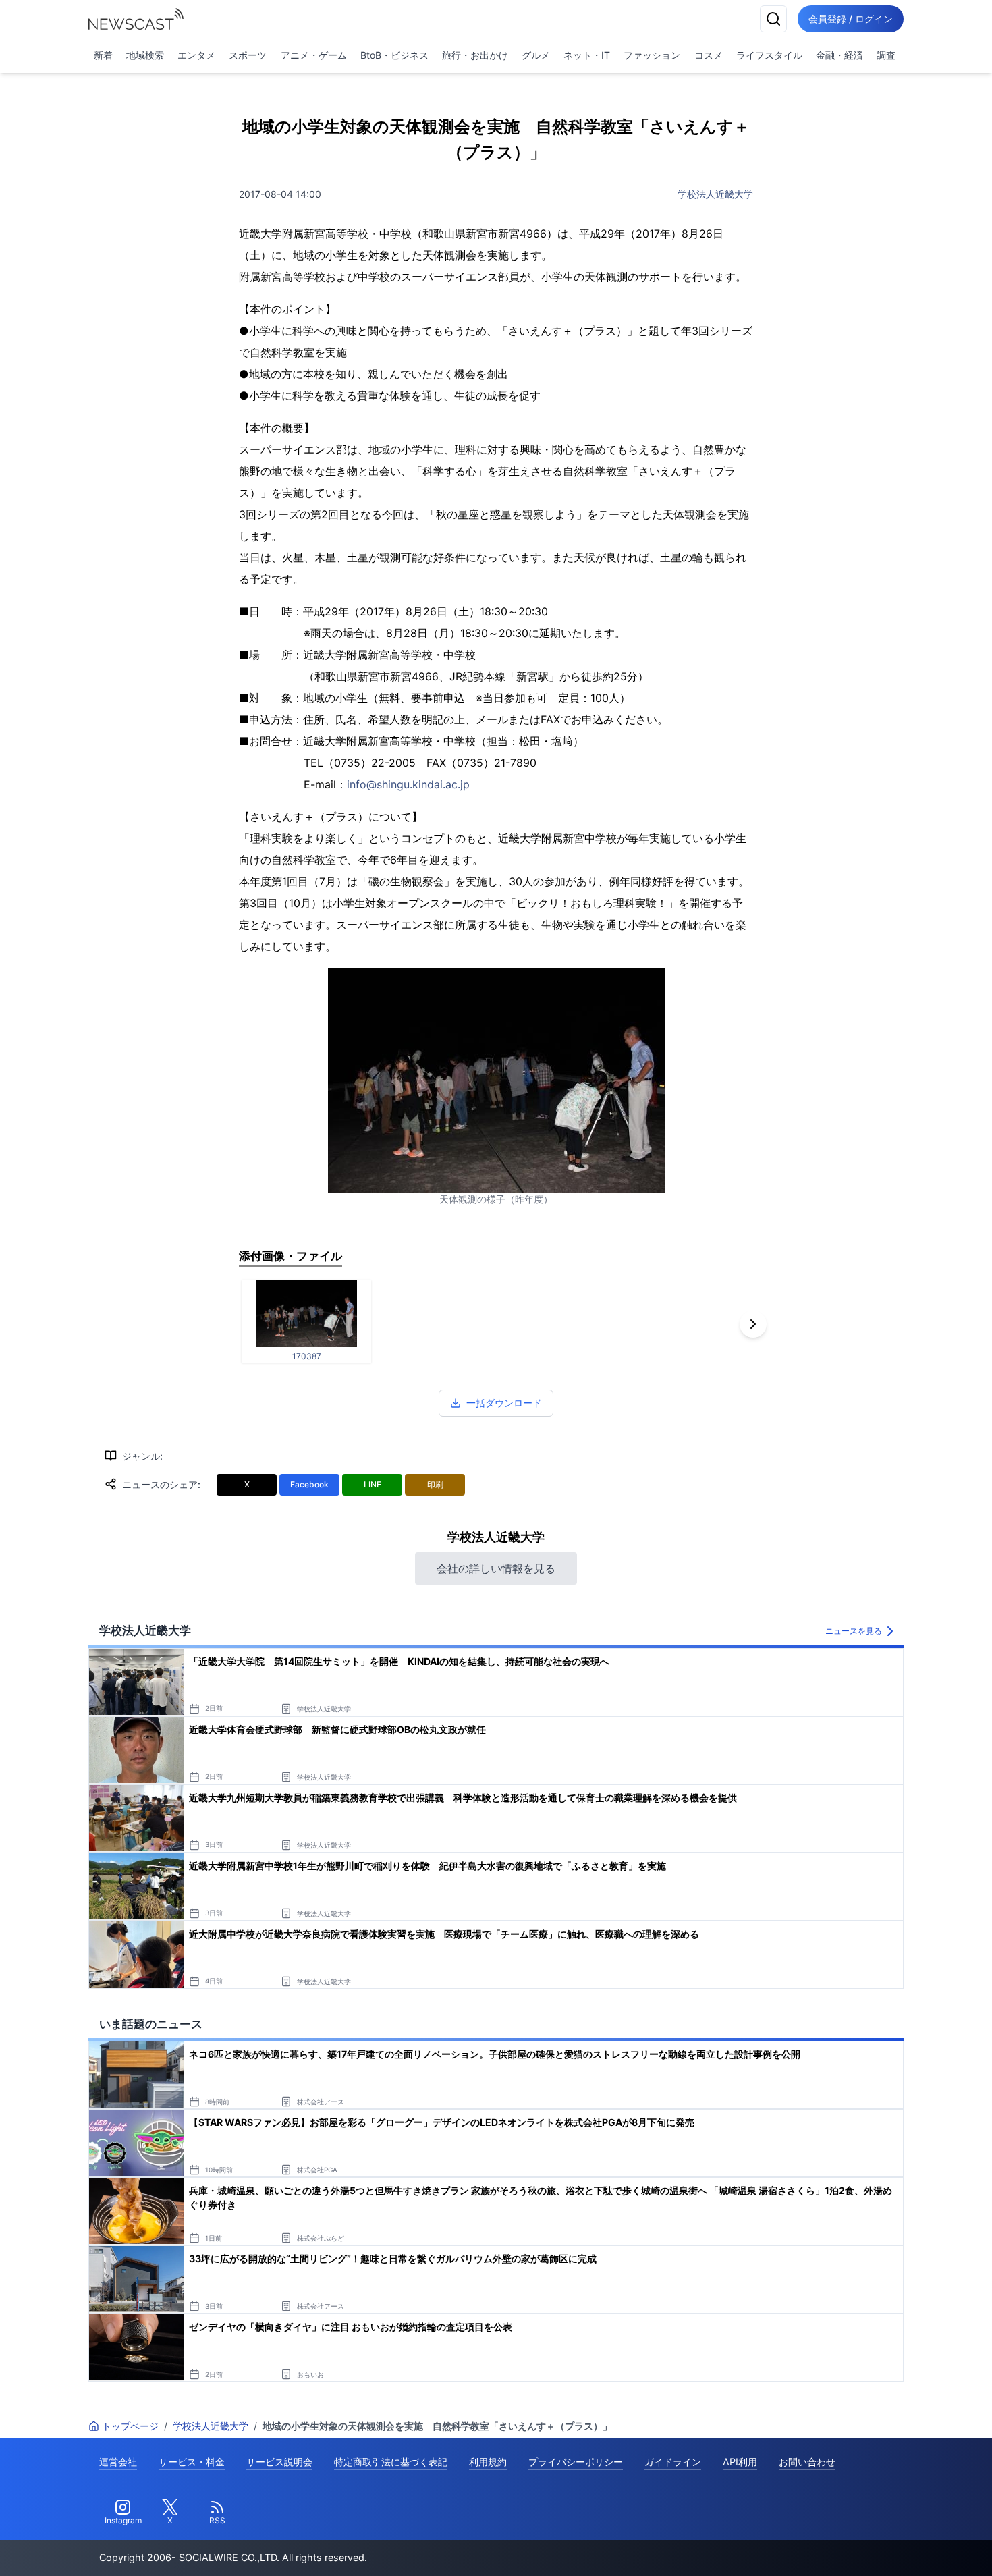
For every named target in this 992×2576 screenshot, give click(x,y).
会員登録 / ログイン (851, 19)
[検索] (773, 19)
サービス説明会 (279, 2462)
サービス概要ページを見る (891, 2547)
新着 (103, 55)
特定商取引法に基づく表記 (391, 2462)
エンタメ (196, 55)
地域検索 (145, 55)
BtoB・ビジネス (394, 55)
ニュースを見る (854, 1631)
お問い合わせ (807, 2462)
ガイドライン (673, 2462)
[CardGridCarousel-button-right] (753, 1324)
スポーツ (248, 55)
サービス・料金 (192, 2462)
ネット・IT (587, 55)
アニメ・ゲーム (314, 55)
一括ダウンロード (504, 1403)
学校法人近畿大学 (715, 194)
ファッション (652, 55)
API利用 (740, 2462)
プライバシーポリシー (576, 2462)
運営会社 (118, 2462)
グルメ (536, 55)
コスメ (709, 55)
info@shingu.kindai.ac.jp (408, 784)
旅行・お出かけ (475, 55)
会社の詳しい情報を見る (496, 1568)
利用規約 (488, 2462)
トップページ (130, 2426)
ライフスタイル (769, 55)
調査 (886, 55)
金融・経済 (839, 55)
